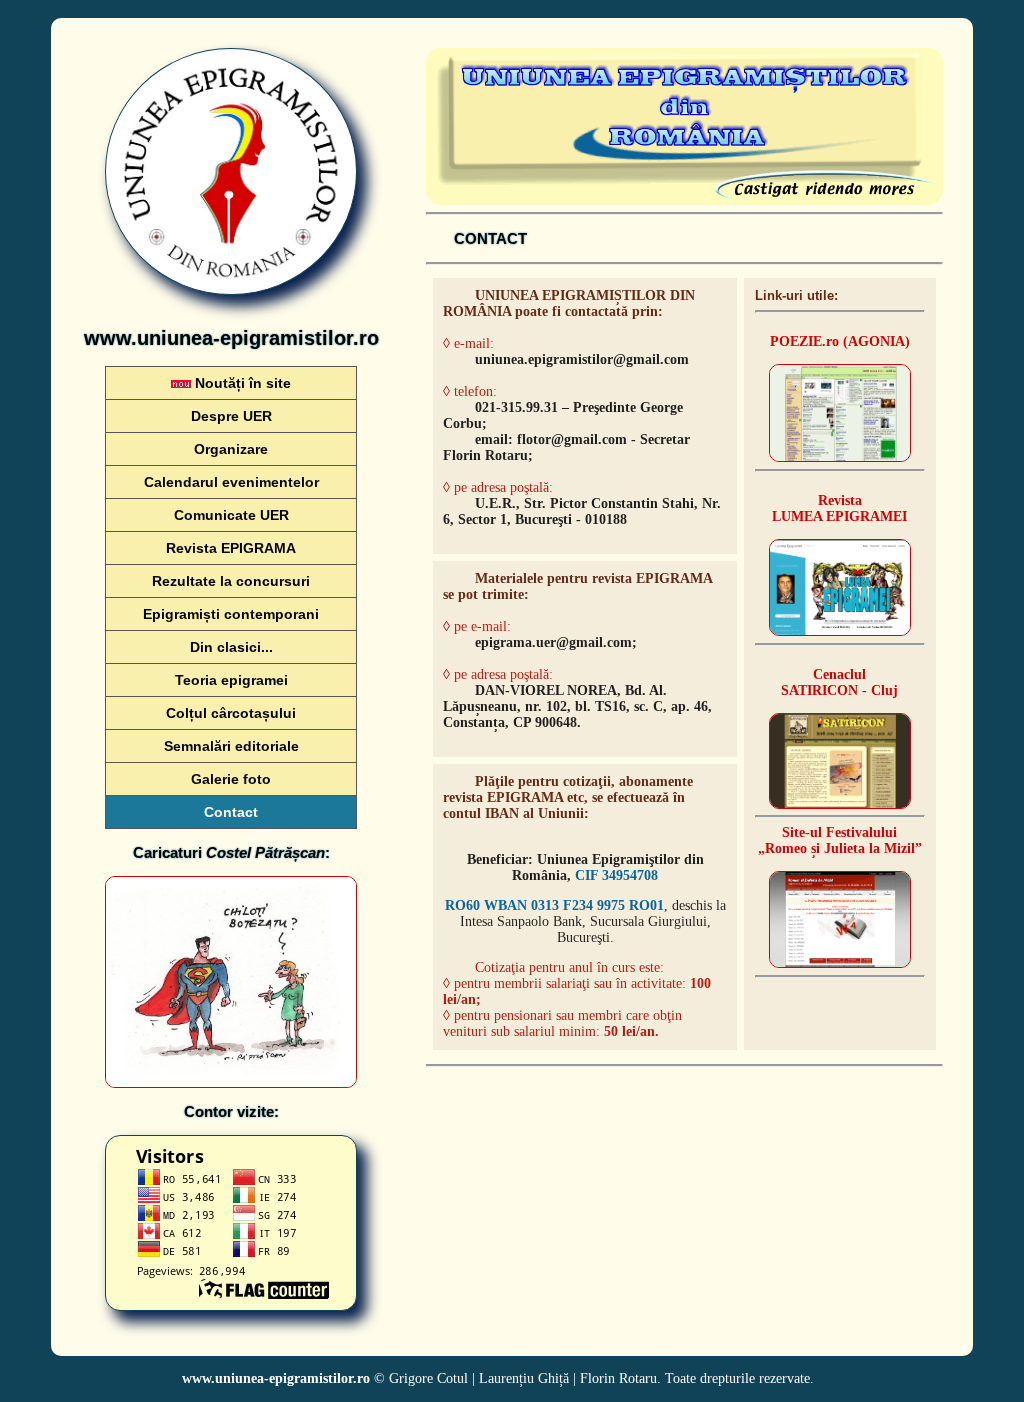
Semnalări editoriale (231, 746)
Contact (231, 812)
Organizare (231, 449)
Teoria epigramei (231, 680)
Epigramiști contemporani (231, 614)
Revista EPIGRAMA (231, 548)
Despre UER (231, 416)
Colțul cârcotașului (231, 713)
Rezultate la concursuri (231, 581)
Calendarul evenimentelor (231, 482)
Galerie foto (231, 779)
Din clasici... (231, 647)
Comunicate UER (231, 515)
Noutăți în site (241, 383)
